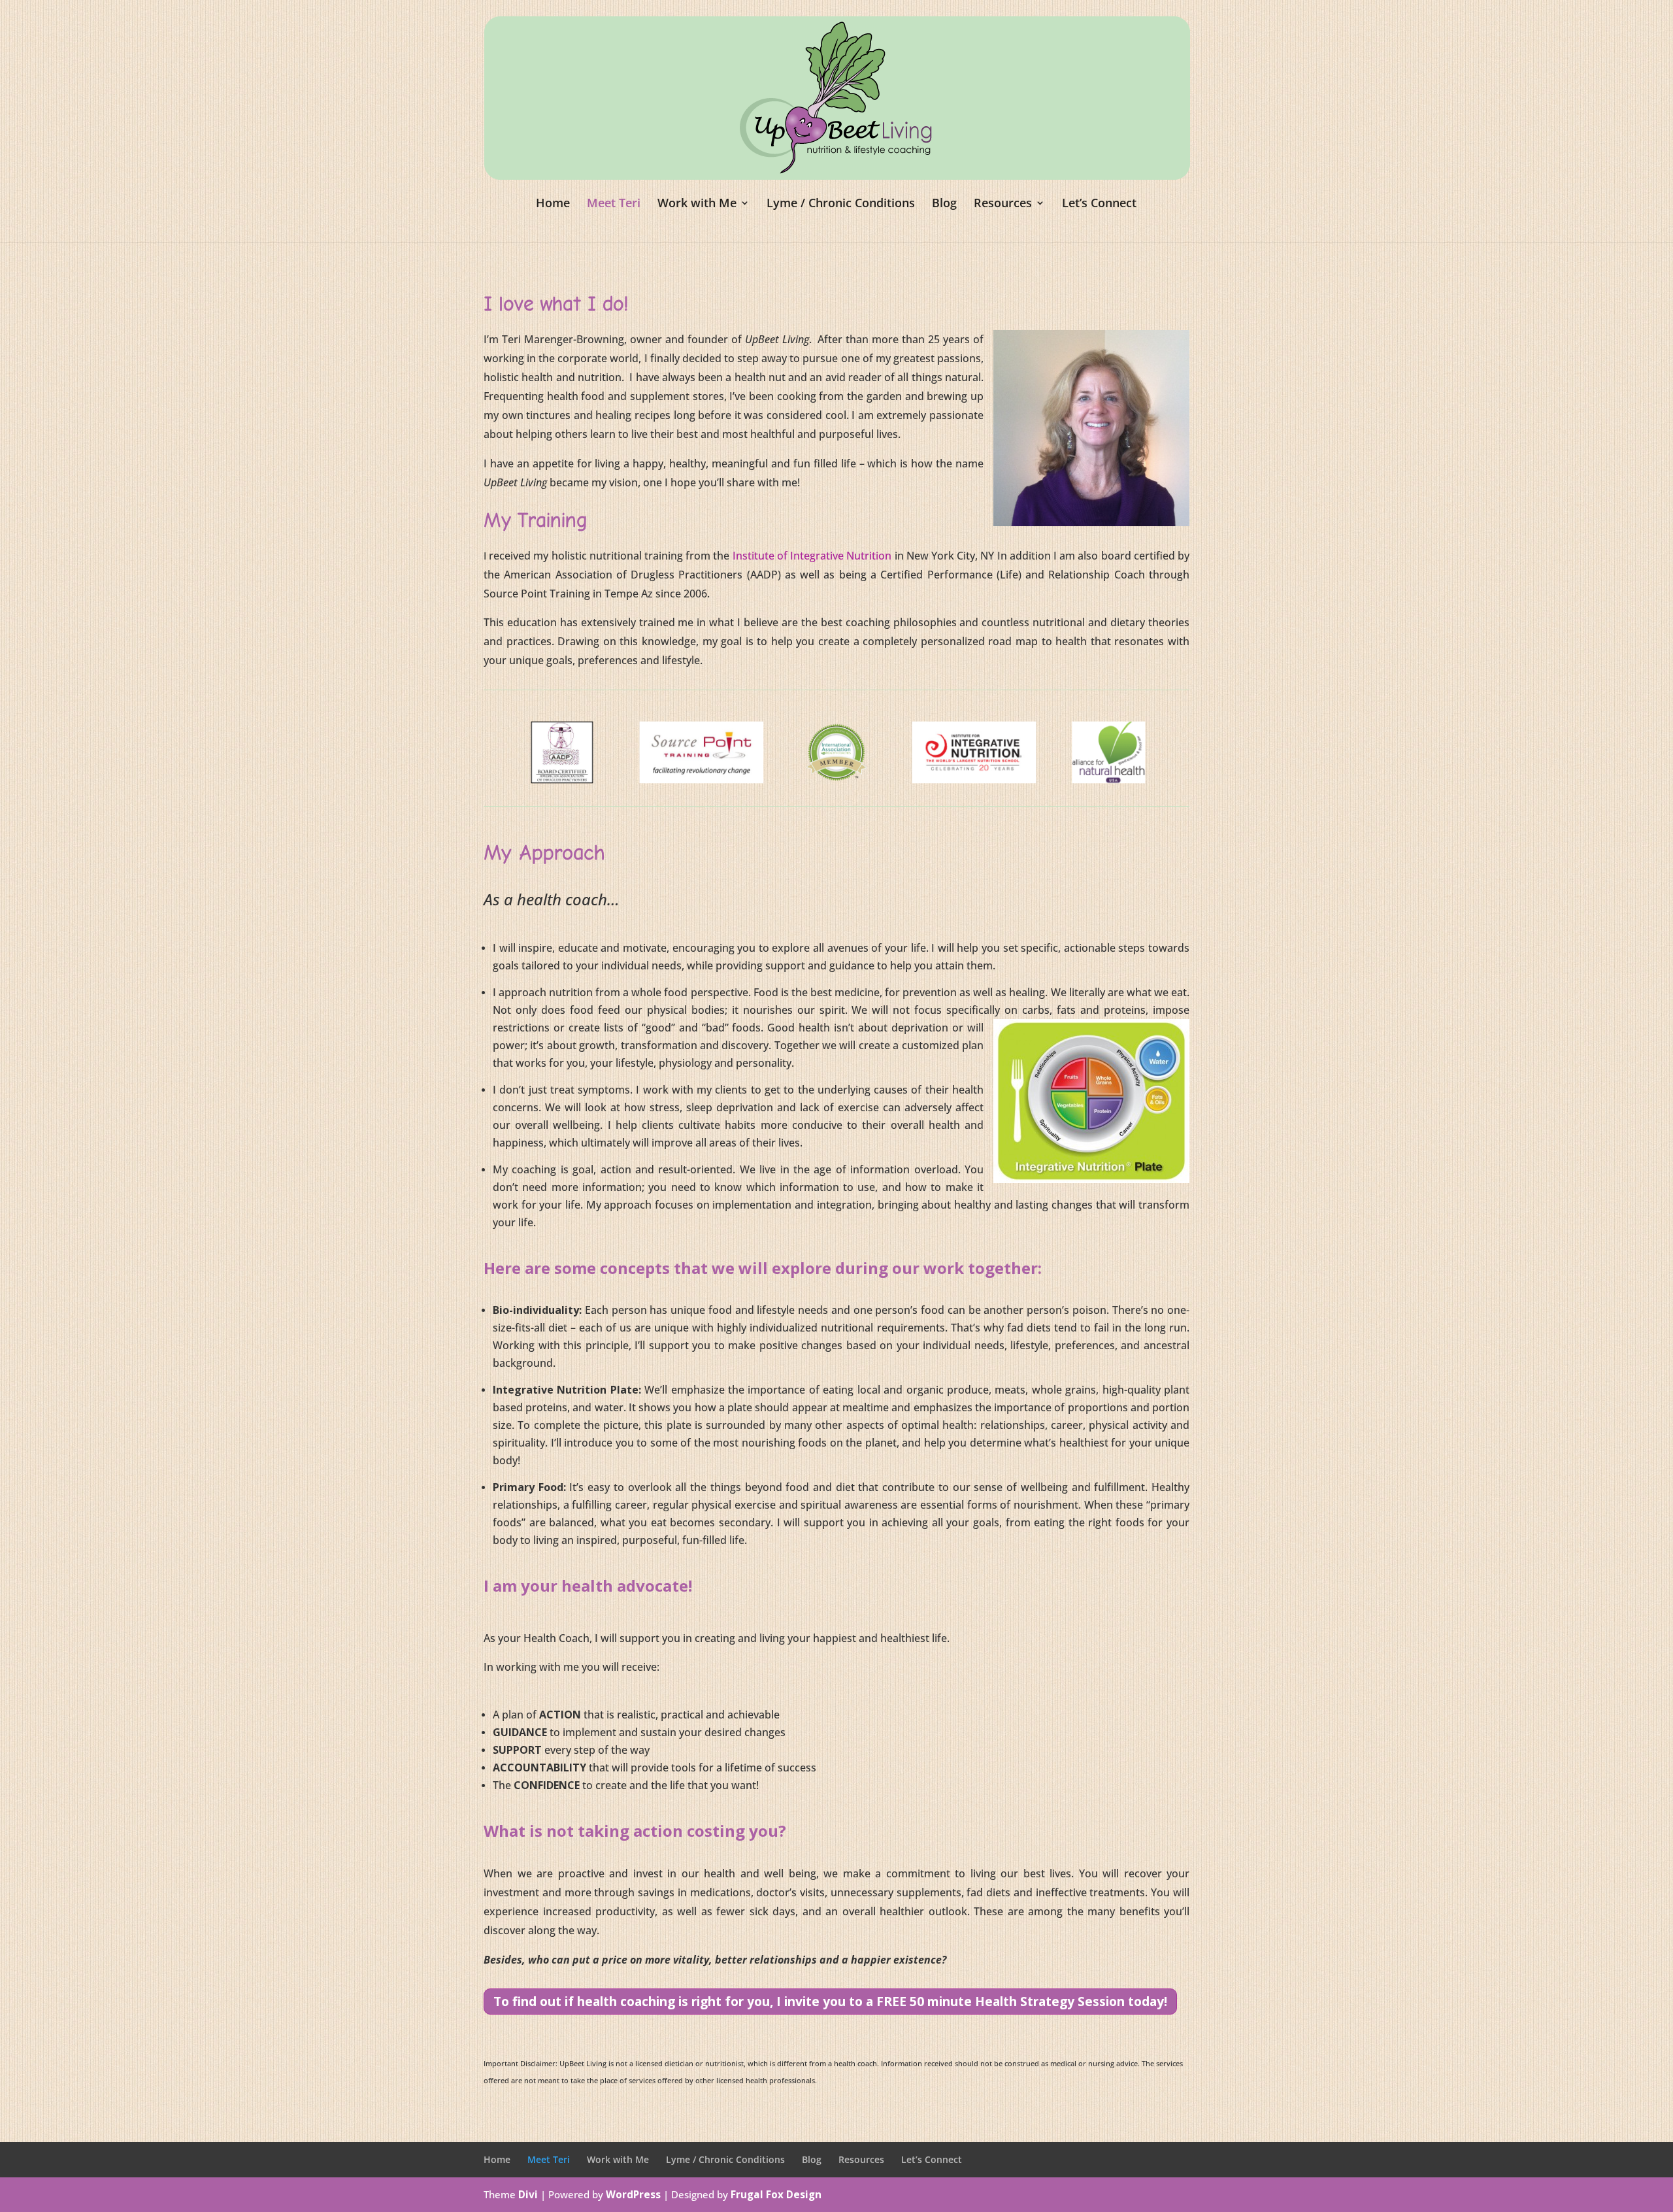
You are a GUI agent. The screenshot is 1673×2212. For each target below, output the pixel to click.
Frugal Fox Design (776, 2195)
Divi (528, 2195)
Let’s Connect (1099, 204)
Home (553, 204)
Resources (1003, 204)
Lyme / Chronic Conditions (841, 204)
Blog (944, 204)
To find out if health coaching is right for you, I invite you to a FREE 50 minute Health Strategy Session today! (830, 2001)
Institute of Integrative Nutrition (812, 556)
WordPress (633, 2195)
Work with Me (697, 204)
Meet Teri (614, 204)
